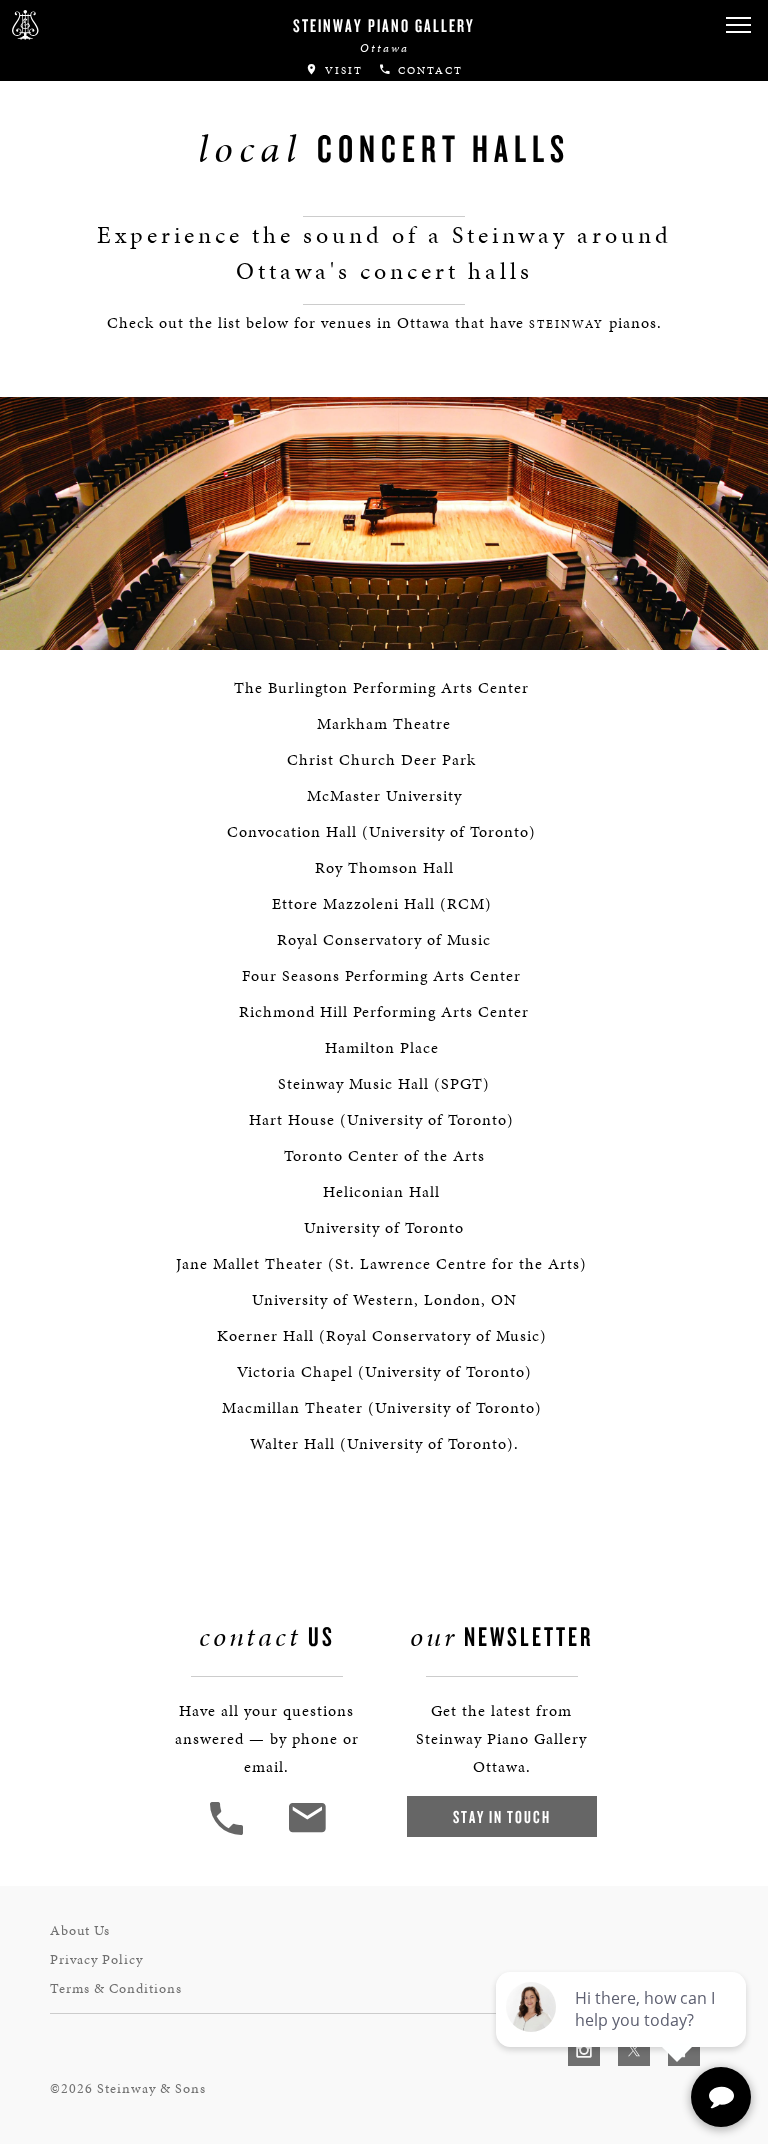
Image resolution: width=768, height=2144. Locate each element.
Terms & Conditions (116, 1988)
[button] (229, 1832)
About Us (80, 1930)
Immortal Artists (97, 63)
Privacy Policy (96, 1959)
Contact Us (64, 210)
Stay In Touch (502, 1816)
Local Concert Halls (112, 143)
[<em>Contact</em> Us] (306, 1832)
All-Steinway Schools (117, 103)
